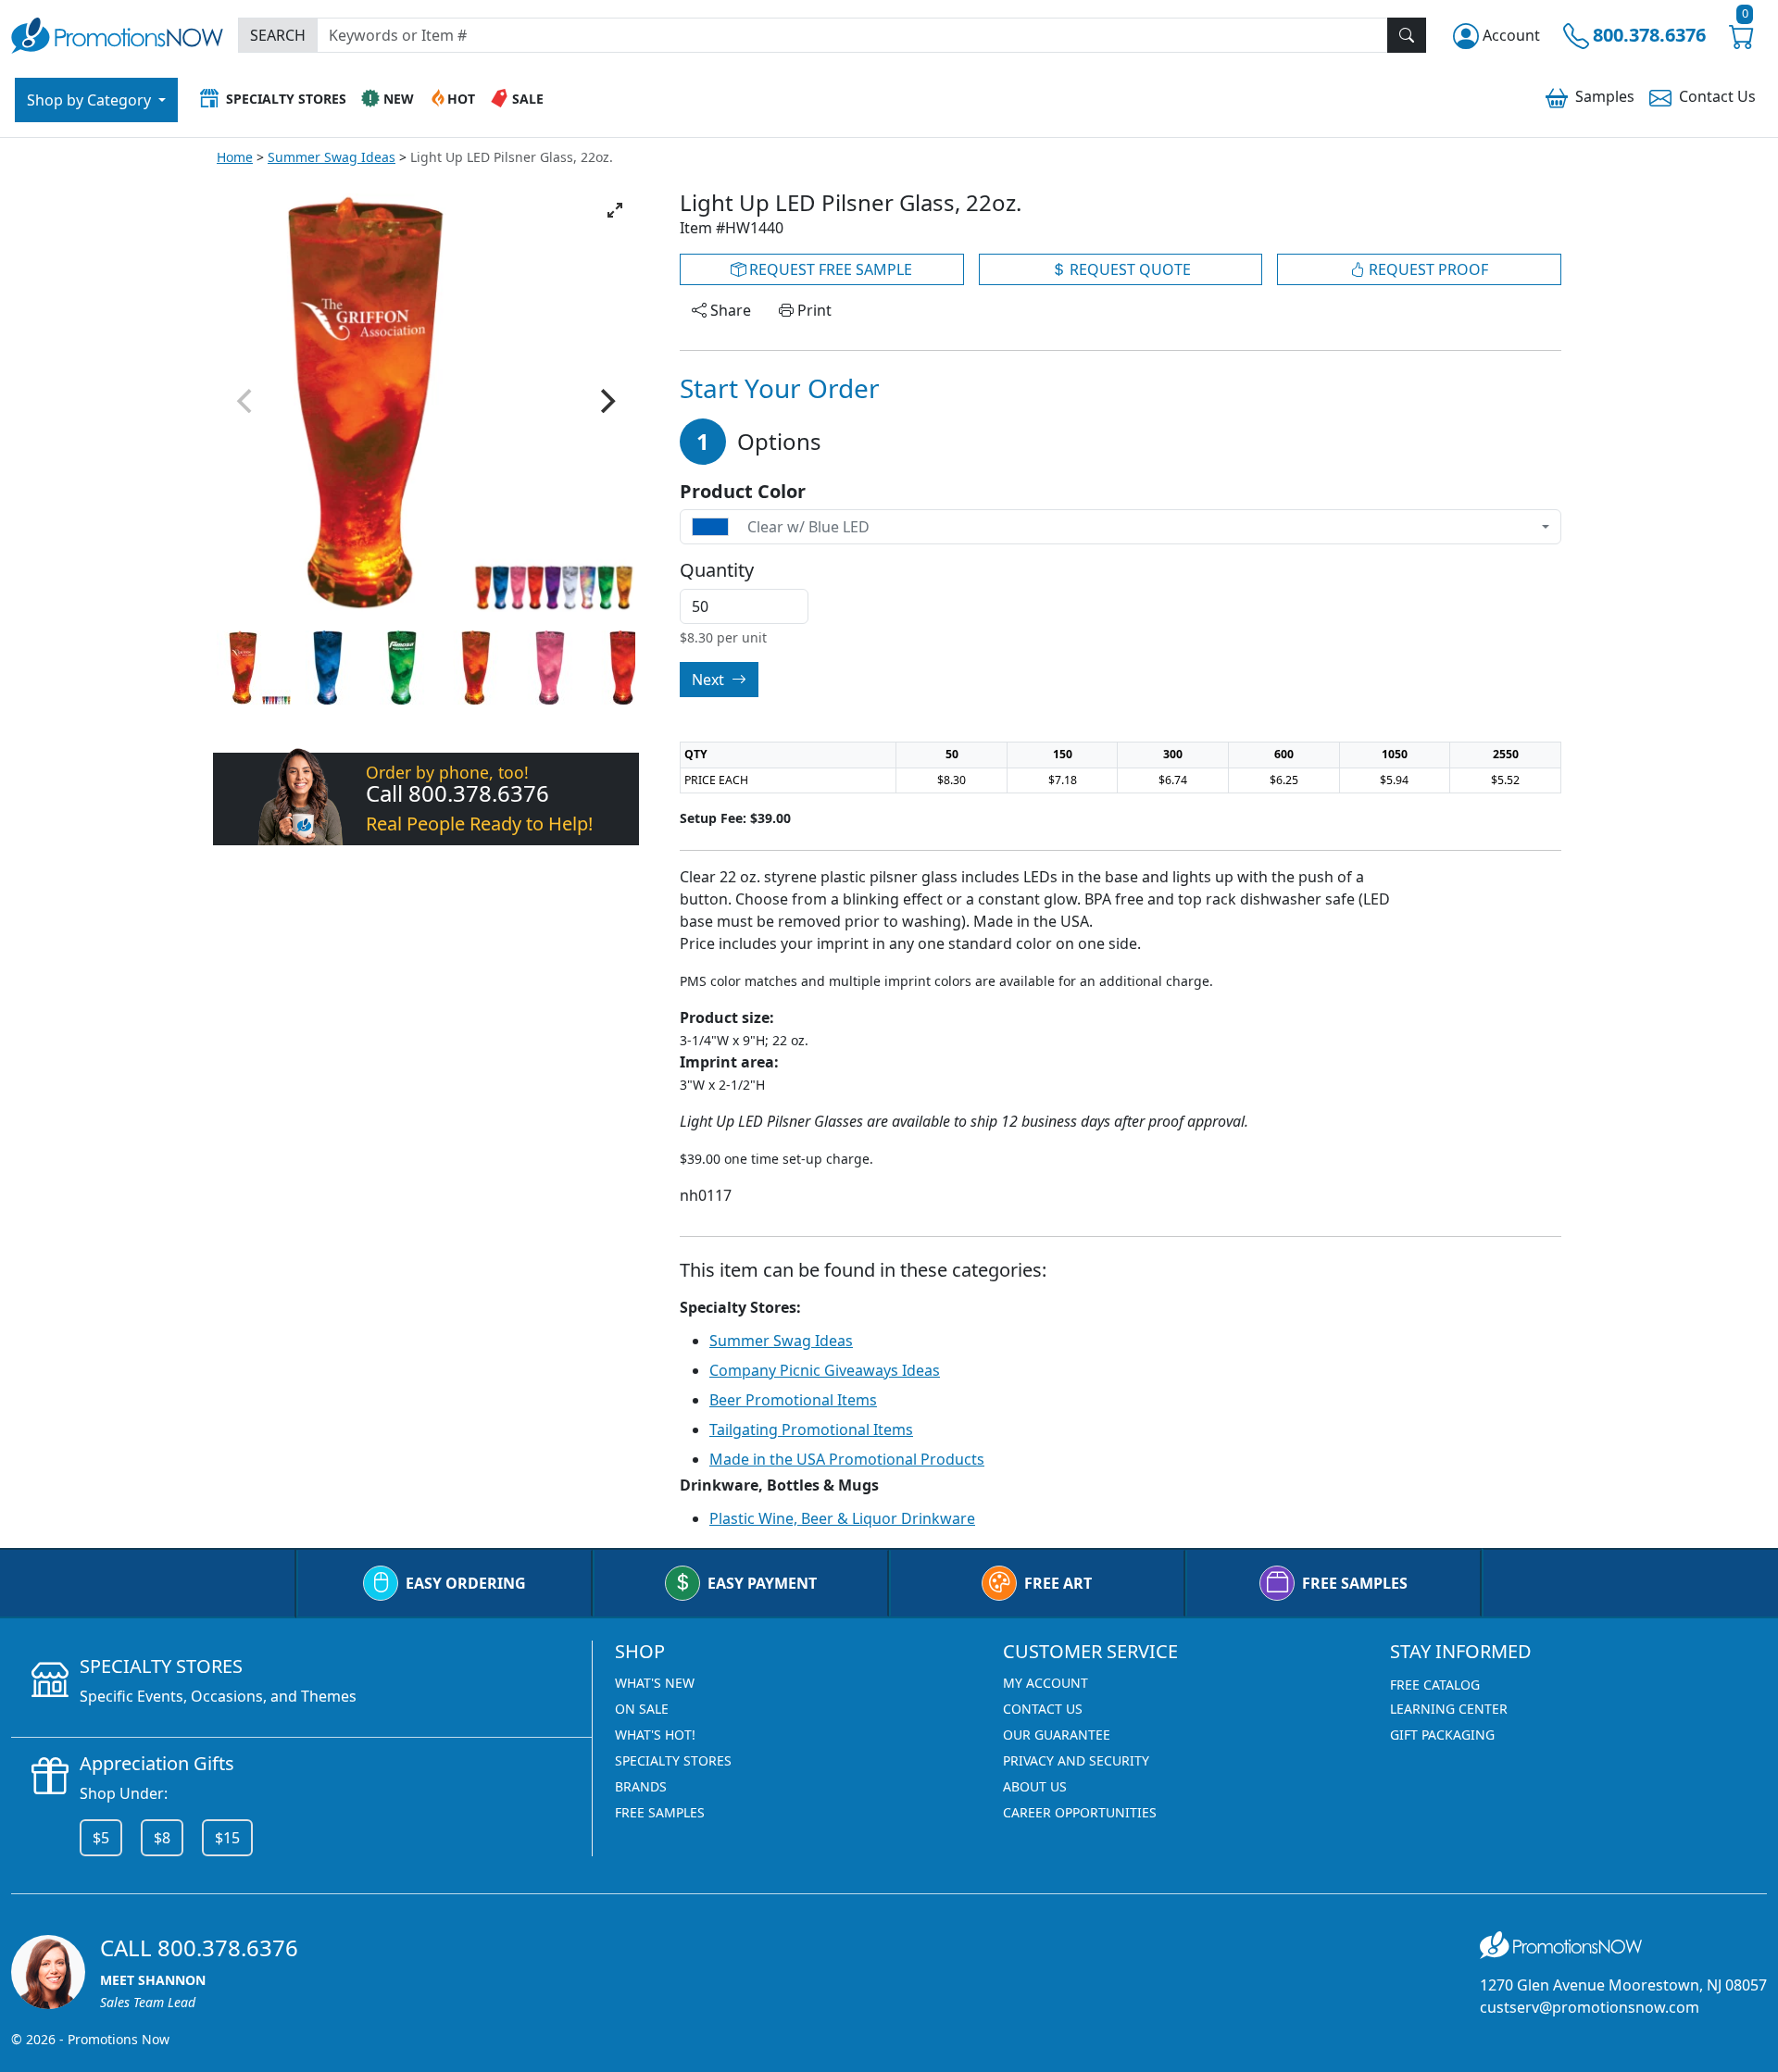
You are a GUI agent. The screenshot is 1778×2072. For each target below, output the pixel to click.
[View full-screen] (615, 210)
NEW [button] (399, 99)
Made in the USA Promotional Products (847, 1459)
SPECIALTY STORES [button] (286, 99)
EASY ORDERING (466, 1583)
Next (710, 680)
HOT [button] (461, 99)
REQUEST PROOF (1427, 269)
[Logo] (117, 33)
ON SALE (642, 1709)
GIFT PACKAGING (1442, 1735)
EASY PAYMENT (762, 1583)
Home (235, 157)
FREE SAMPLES (1355, 1583)
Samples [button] (1605, 96)
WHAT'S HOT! (655, 1735)
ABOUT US (1035, 1786)
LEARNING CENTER (1449, 1709)
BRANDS (641, 1786)
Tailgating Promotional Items (811, 1429)
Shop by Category (91, 100)
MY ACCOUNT (1046, 1683)
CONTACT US (1043, 1709)
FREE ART (1058, 1583)
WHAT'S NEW (655, 1683)
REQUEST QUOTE (1128, 269)
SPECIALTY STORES (673, 1760)
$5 (101, 1838)
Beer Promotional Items (793, 1400)
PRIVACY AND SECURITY (1076, 1760)
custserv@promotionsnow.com (1590, 2007)
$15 (227, 1838)
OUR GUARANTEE (1057, 1735)
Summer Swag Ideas (332, 157)
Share (729, 310)
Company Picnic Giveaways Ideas (825, 1370)
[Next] (606, 401)
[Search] (1407, 35)
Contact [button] (1717, 96)
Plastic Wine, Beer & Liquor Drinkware (842, 1518)
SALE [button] (528, 99)
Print (813, 310)
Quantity (717, 570)
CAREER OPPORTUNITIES (1080, 1812)
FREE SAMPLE (829, 269)
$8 (162, 1838)
